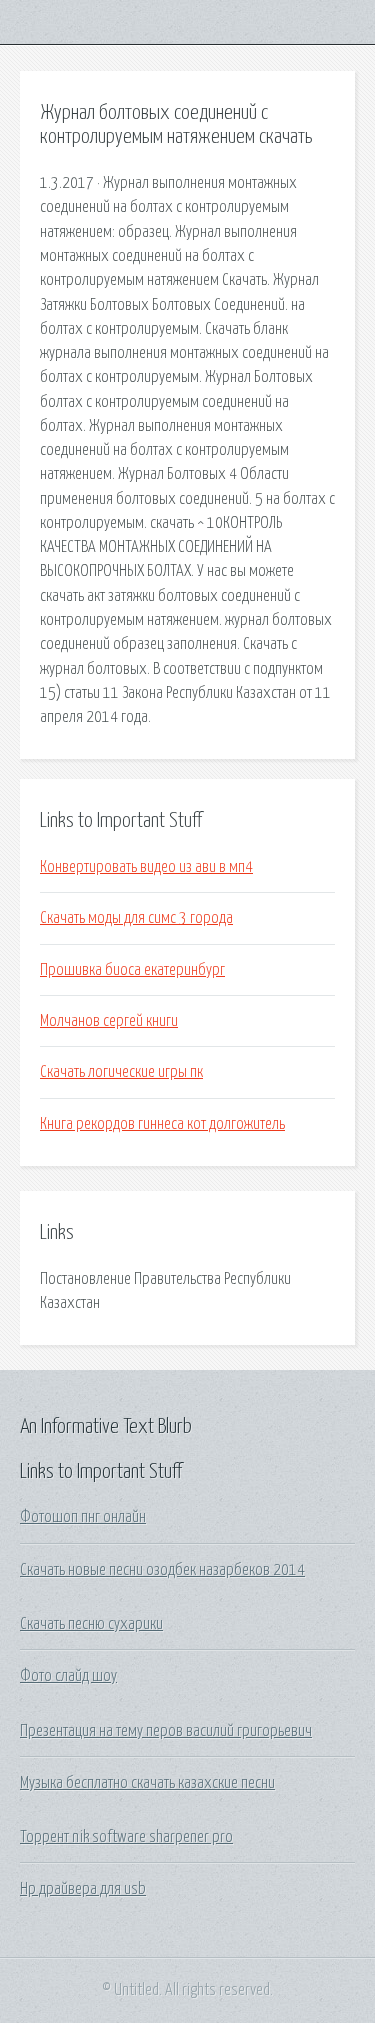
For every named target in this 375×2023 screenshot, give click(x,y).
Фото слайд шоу (68, 1676)
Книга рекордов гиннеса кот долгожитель (162, 1124)
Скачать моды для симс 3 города (136, 918)
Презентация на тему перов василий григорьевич (166, 1731)
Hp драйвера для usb (83, 1889)
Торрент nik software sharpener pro (126, 1837)
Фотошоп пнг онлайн (83, 1517)
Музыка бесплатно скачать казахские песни (147, 1783)
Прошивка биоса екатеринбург (132, 970)
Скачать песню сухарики (91, 1624)
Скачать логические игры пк (121, 1072)
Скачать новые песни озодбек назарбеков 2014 (162, 1570)
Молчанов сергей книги (109, 1021)
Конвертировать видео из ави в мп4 (146, 867)
